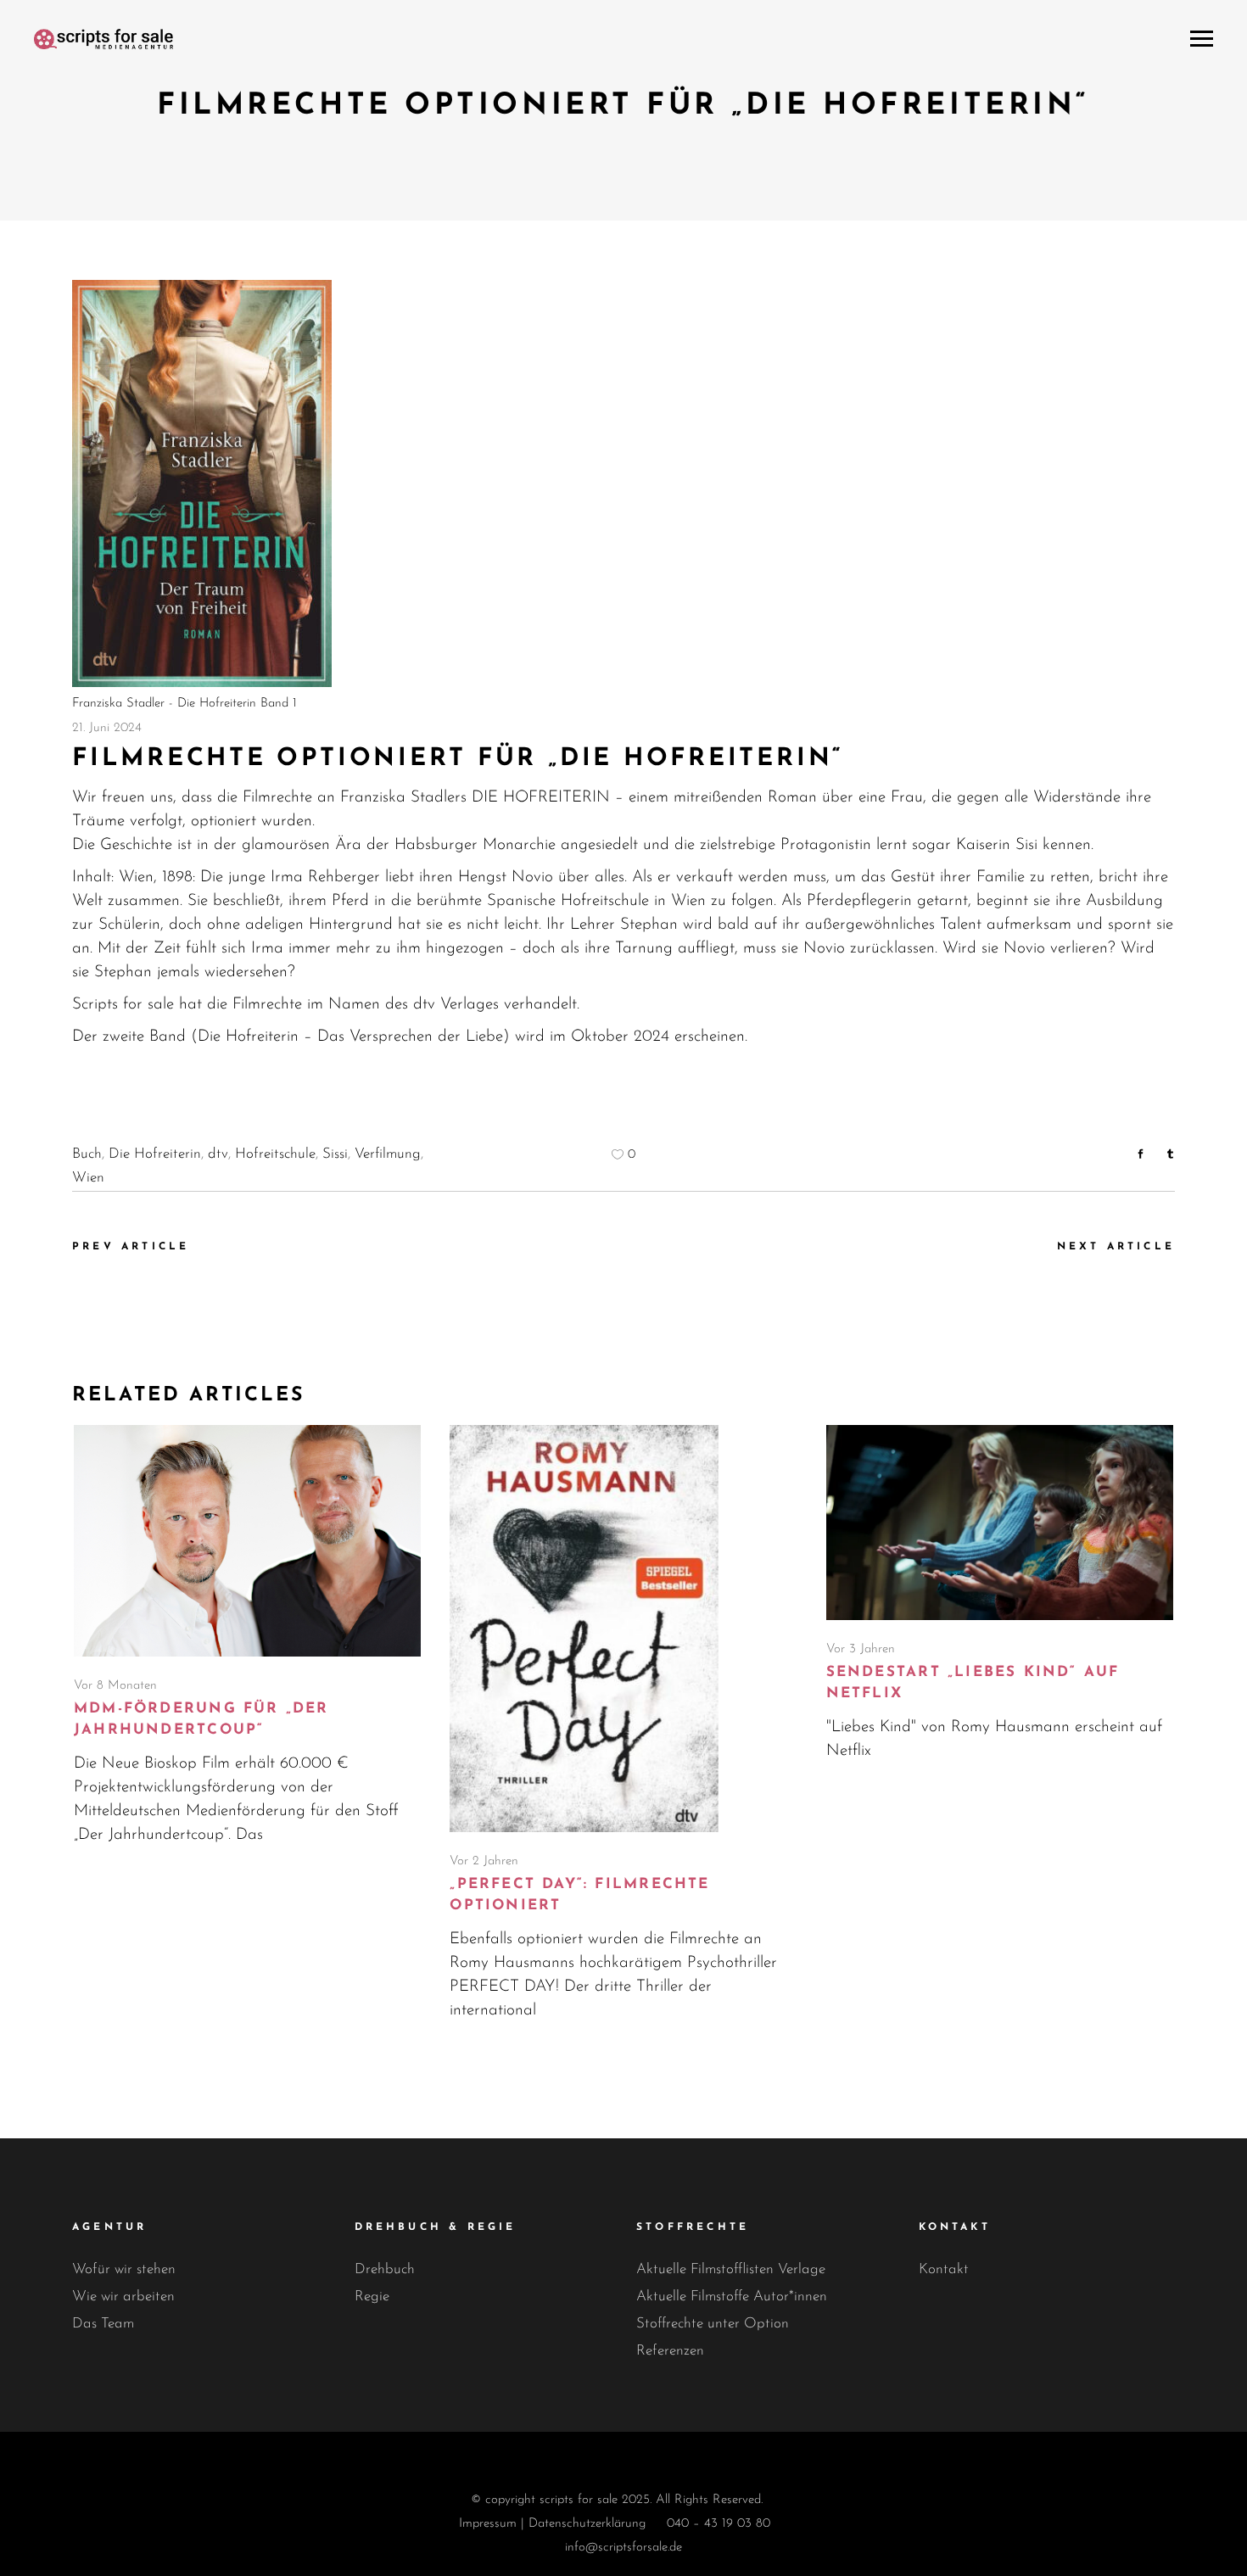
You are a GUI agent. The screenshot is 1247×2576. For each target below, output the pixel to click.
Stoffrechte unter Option (713, 2324)
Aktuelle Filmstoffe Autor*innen (732, 2297)
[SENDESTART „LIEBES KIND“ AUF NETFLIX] (1000, 1523)
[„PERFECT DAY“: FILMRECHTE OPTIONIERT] (623, 1629)
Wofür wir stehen (124, 2269)
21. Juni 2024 (107, 728)
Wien (88, 1178)
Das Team (103, 2324)
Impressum (488, 2524)
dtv (218, 1154)
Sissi (335, 1154)
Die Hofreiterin (155, 1154)
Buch (87, 1154)
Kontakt (944, 2269)
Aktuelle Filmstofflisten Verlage (731, 2269)
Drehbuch (385, 2269)
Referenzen (670, 2351)
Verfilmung (388, 1154)
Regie (372, 2297)
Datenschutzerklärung (587, 2524)
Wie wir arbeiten (123, 2297)
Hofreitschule (275, 1154)
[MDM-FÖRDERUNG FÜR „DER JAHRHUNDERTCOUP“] (247, 1541)
